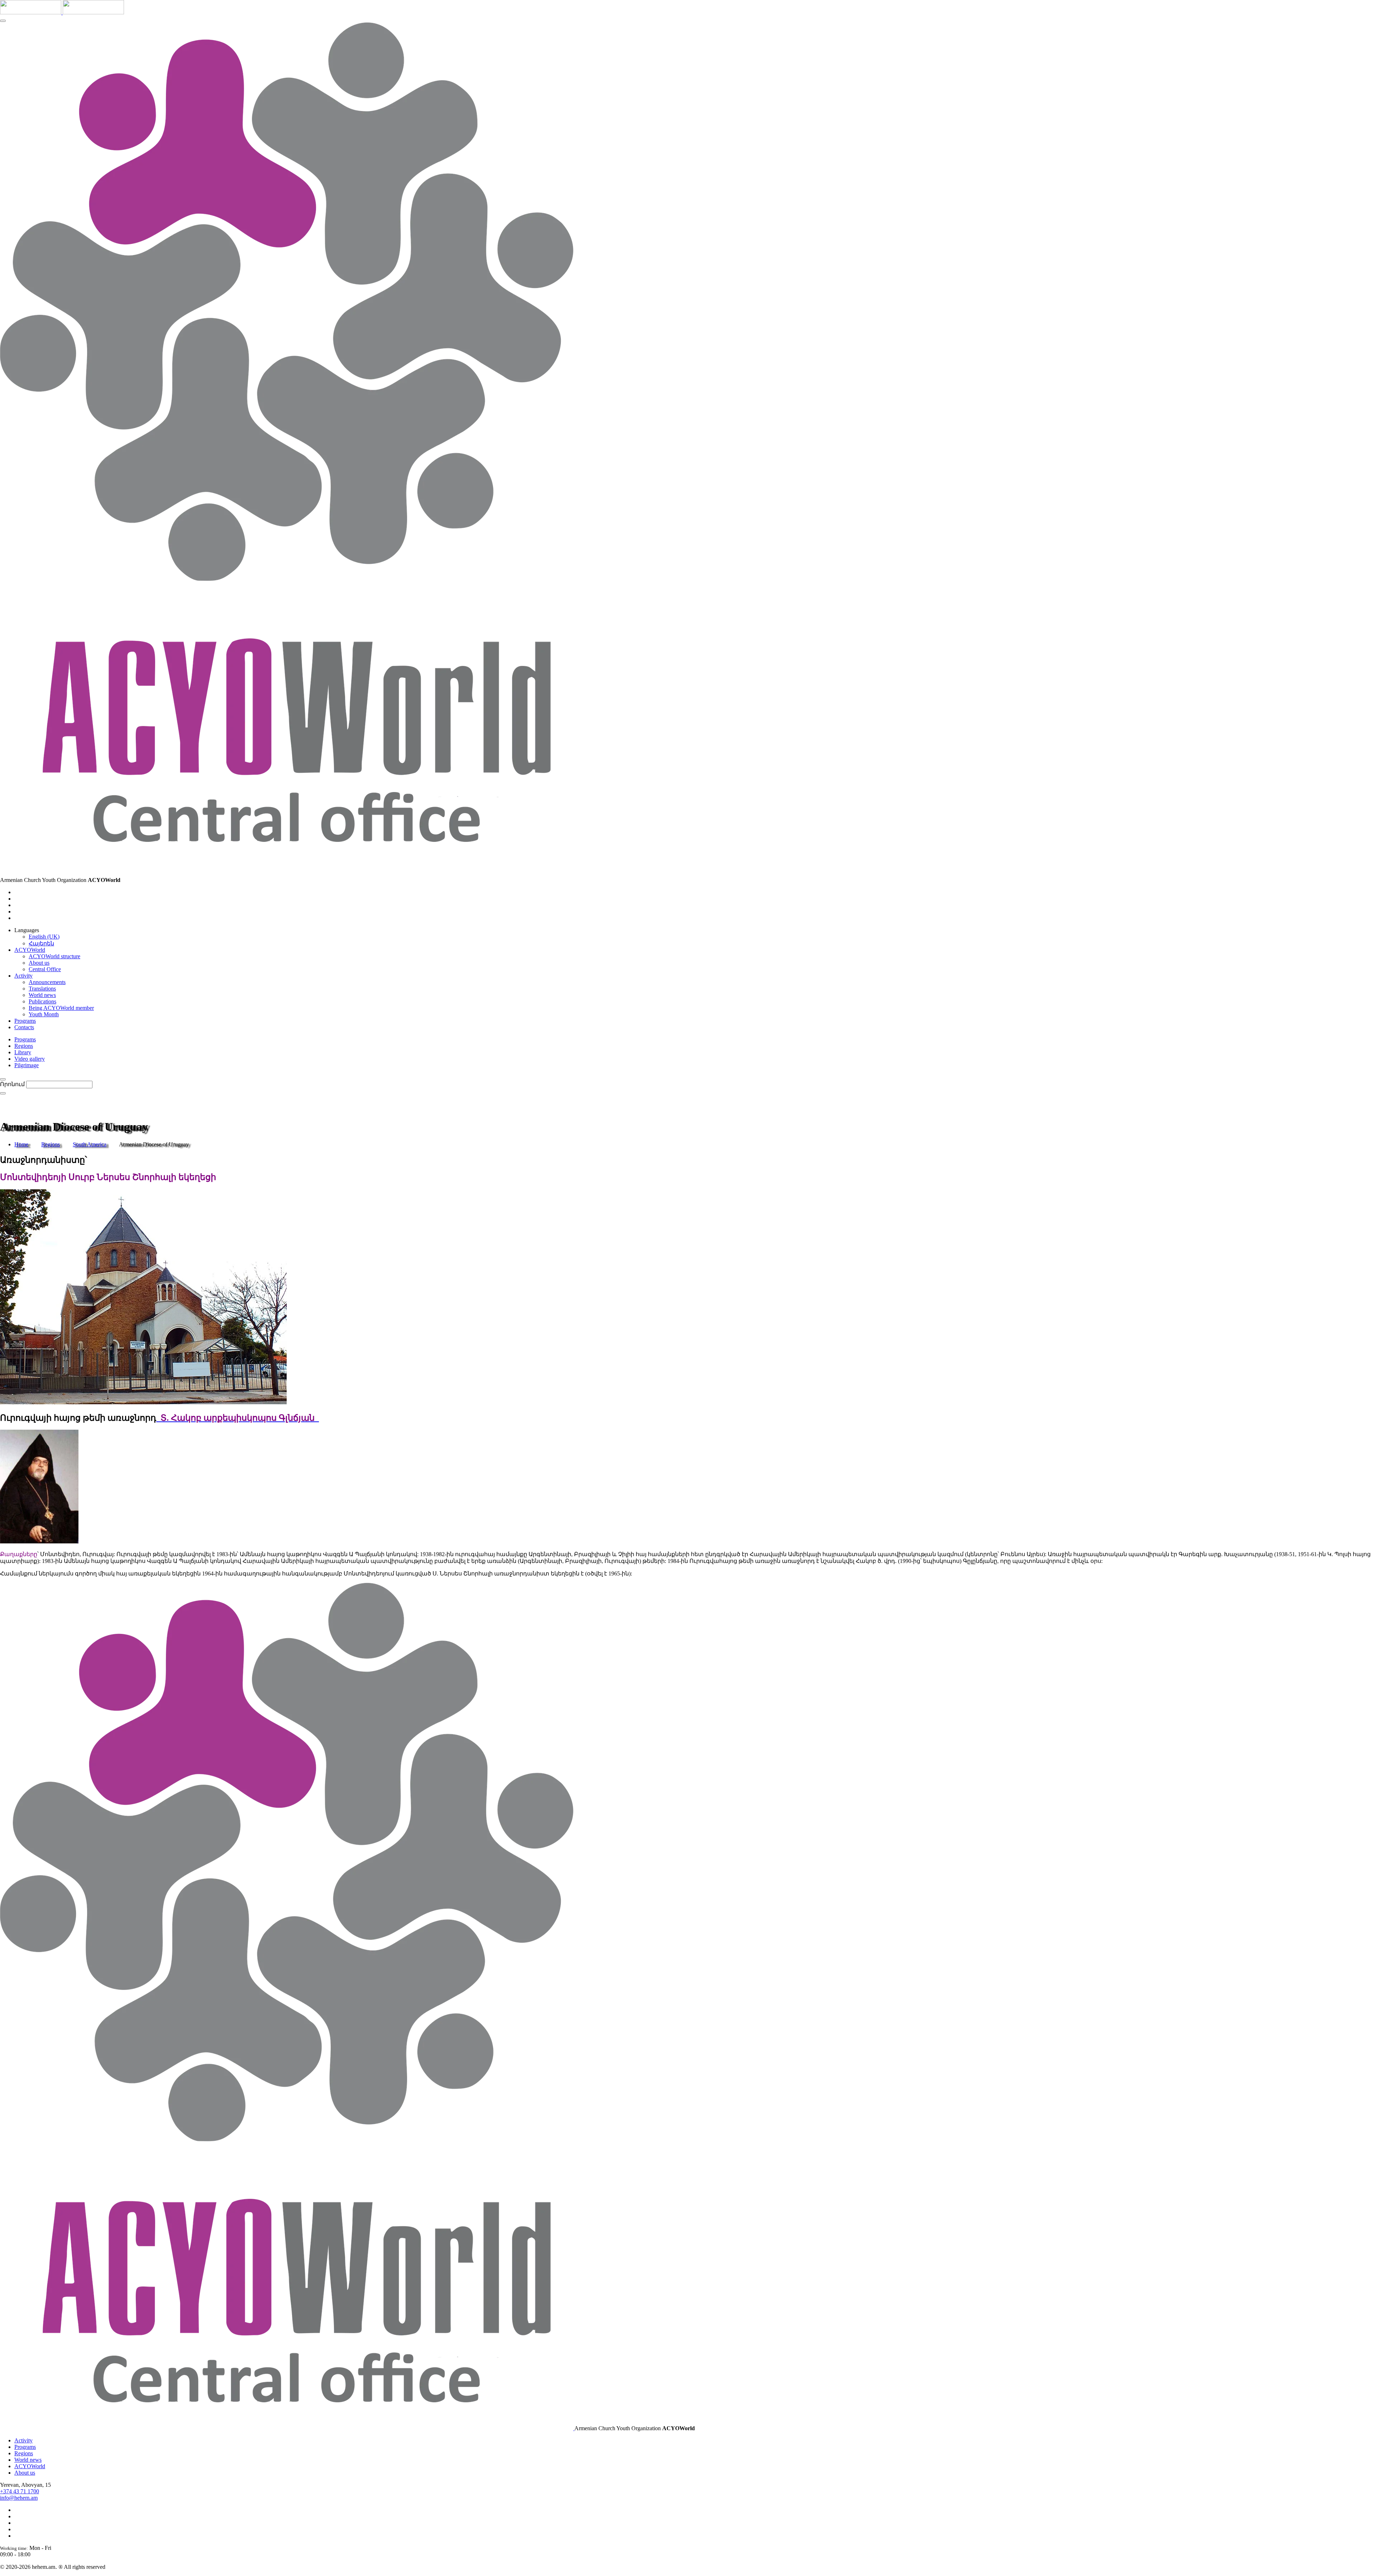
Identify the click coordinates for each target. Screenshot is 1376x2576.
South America (90, 1144)
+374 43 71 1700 (20, 2491)
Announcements (47, 982)
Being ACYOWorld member (61, 1008)
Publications (42, 1001)
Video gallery (30, 1059)
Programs (25, 1039)
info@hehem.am (19, 2498)
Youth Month (44, 1014)
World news (42, 995)
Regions (24, 1046)
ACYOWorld (30, 2466)
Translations (42, 989)
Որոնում (12, 1084)
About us (39, 963)
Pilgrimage (27, 1065)
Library (23, 1052)
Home (21, 1144)
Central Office (45, 969)
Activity (23, 2440)
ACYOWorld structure (54, 956)
